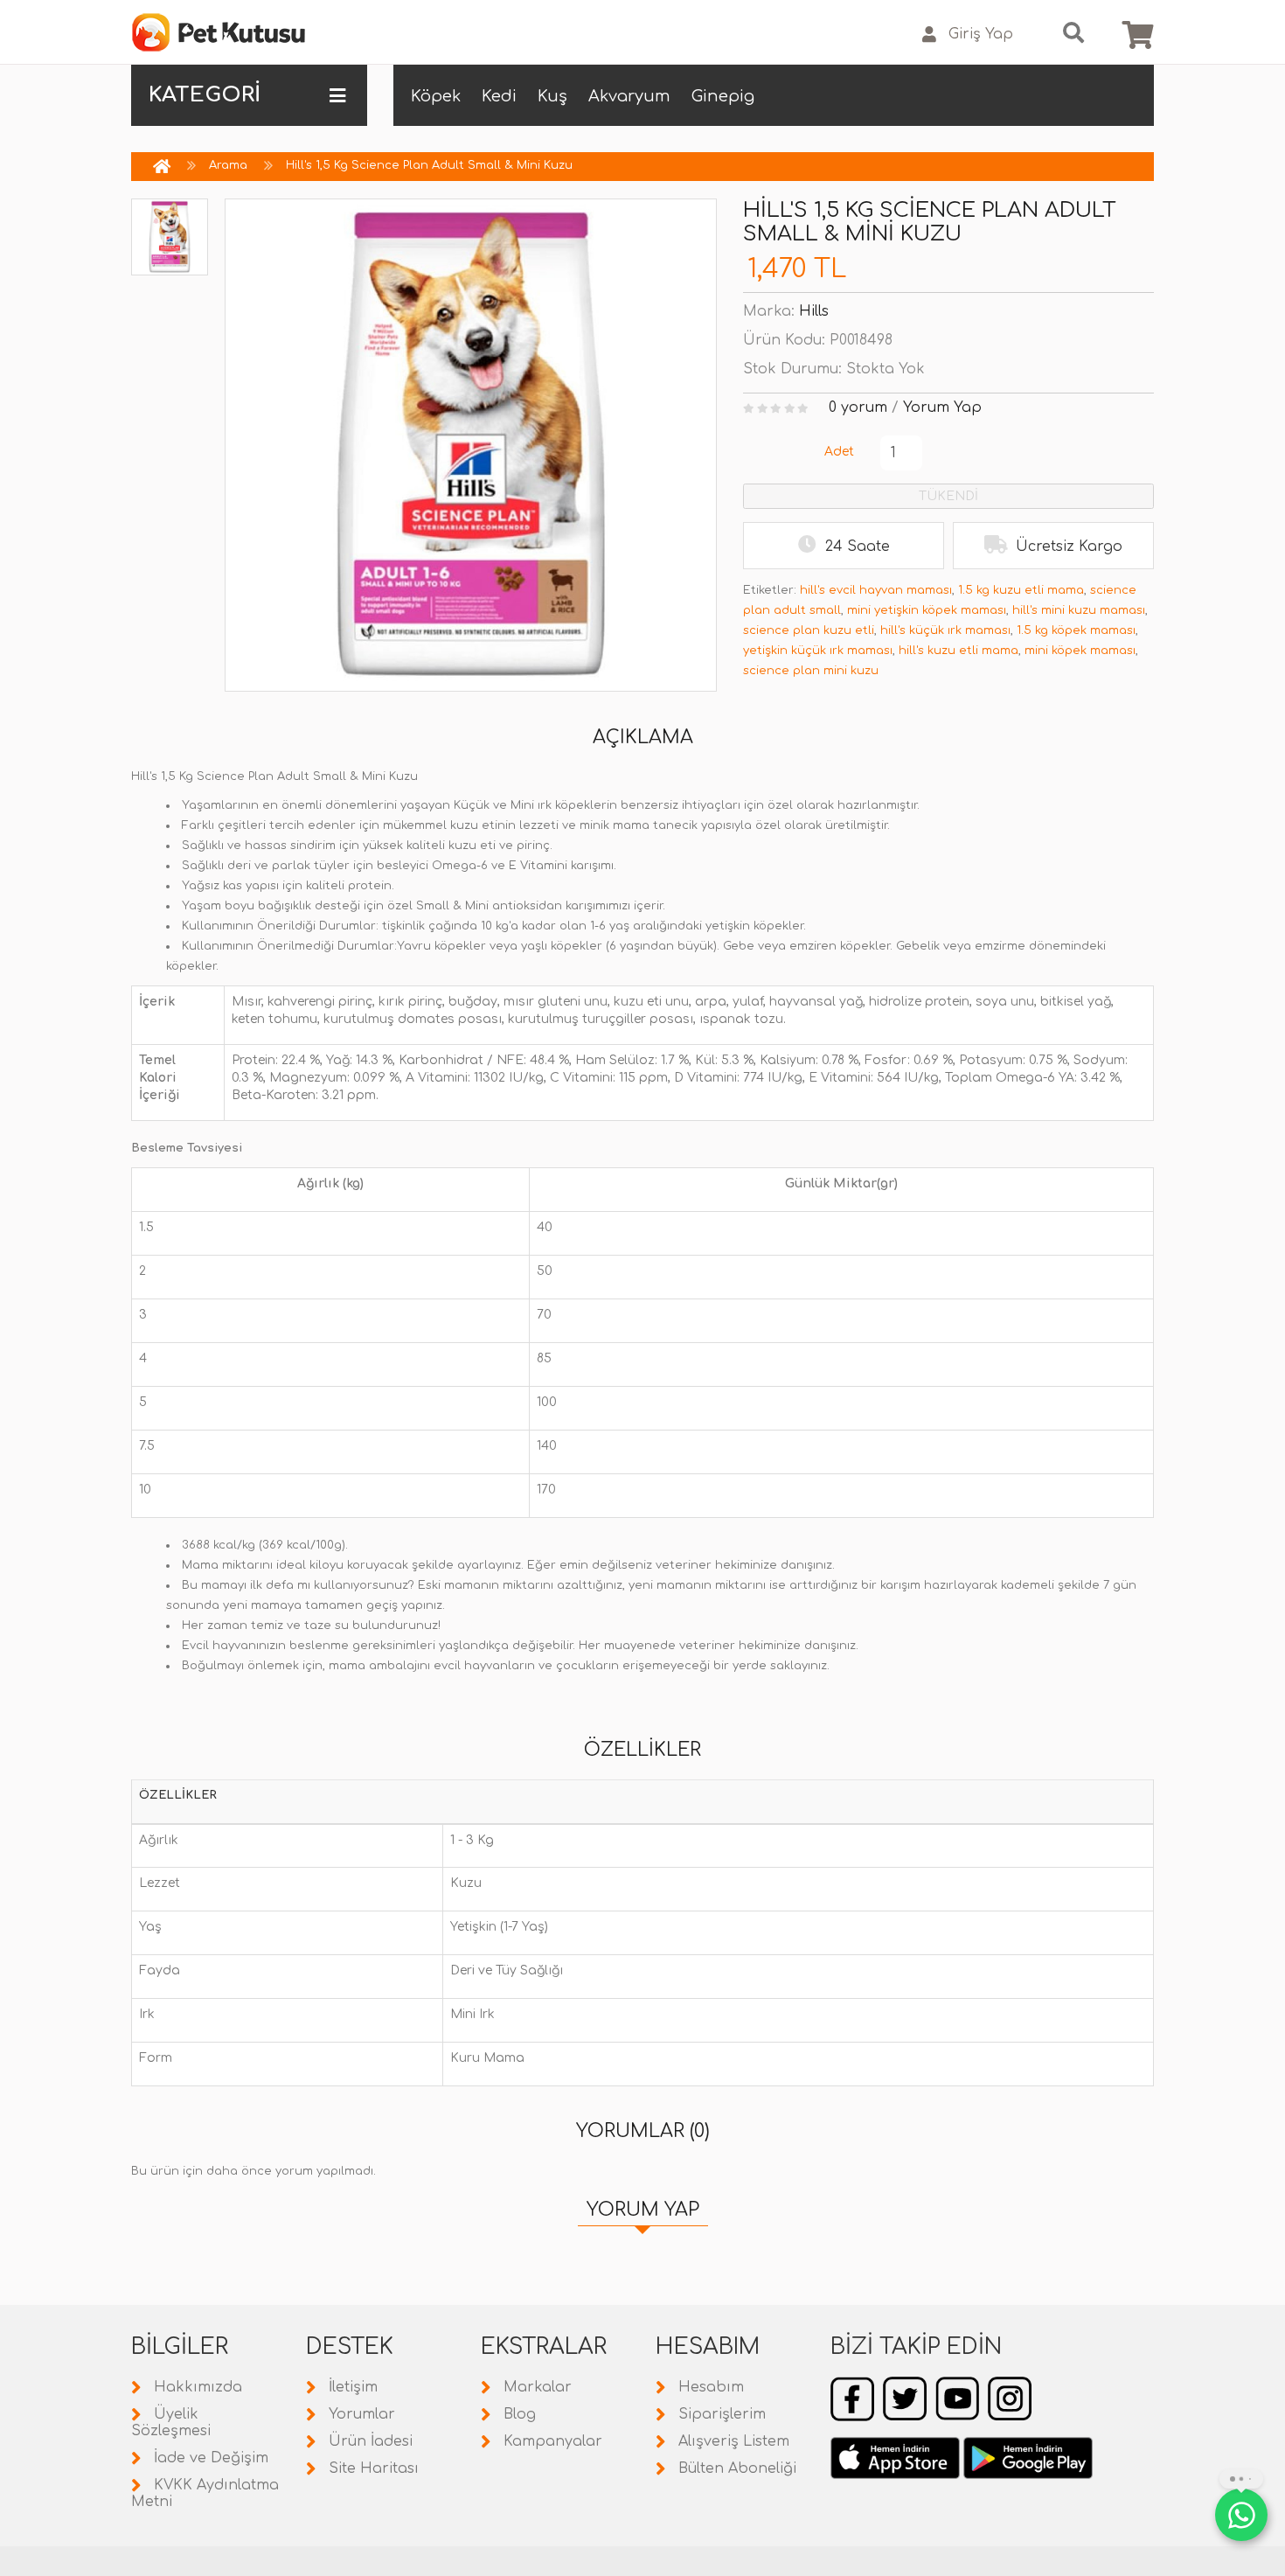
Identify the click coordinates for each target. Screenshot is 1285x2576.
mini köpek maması (1080, 651)
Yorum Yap (942, 407)
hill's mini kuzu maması (1079, 610)
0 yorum (858, 407)
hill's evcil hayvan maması (876, 590)
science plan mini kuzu (811, 671)
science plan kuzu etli (809, 630)
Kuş (552, 96)
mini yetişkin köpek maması (927, 610)
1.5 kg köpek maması (1076, 630)
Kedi (499, 96)
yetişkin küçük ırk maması (818, 651)
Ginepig (723, 96)
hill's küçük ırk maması (945, 630)
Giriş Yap (981, 34)
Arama (228, 165)
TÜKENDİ (948, 496)
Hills (814, 311)
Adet (839, 452)
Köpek (436, 96)
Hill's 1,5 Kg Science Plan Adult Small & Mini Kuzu (429, 165)
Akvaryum (629, 96)
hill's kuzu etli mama (959, 651)
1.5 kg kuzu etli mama (1021, 590)
